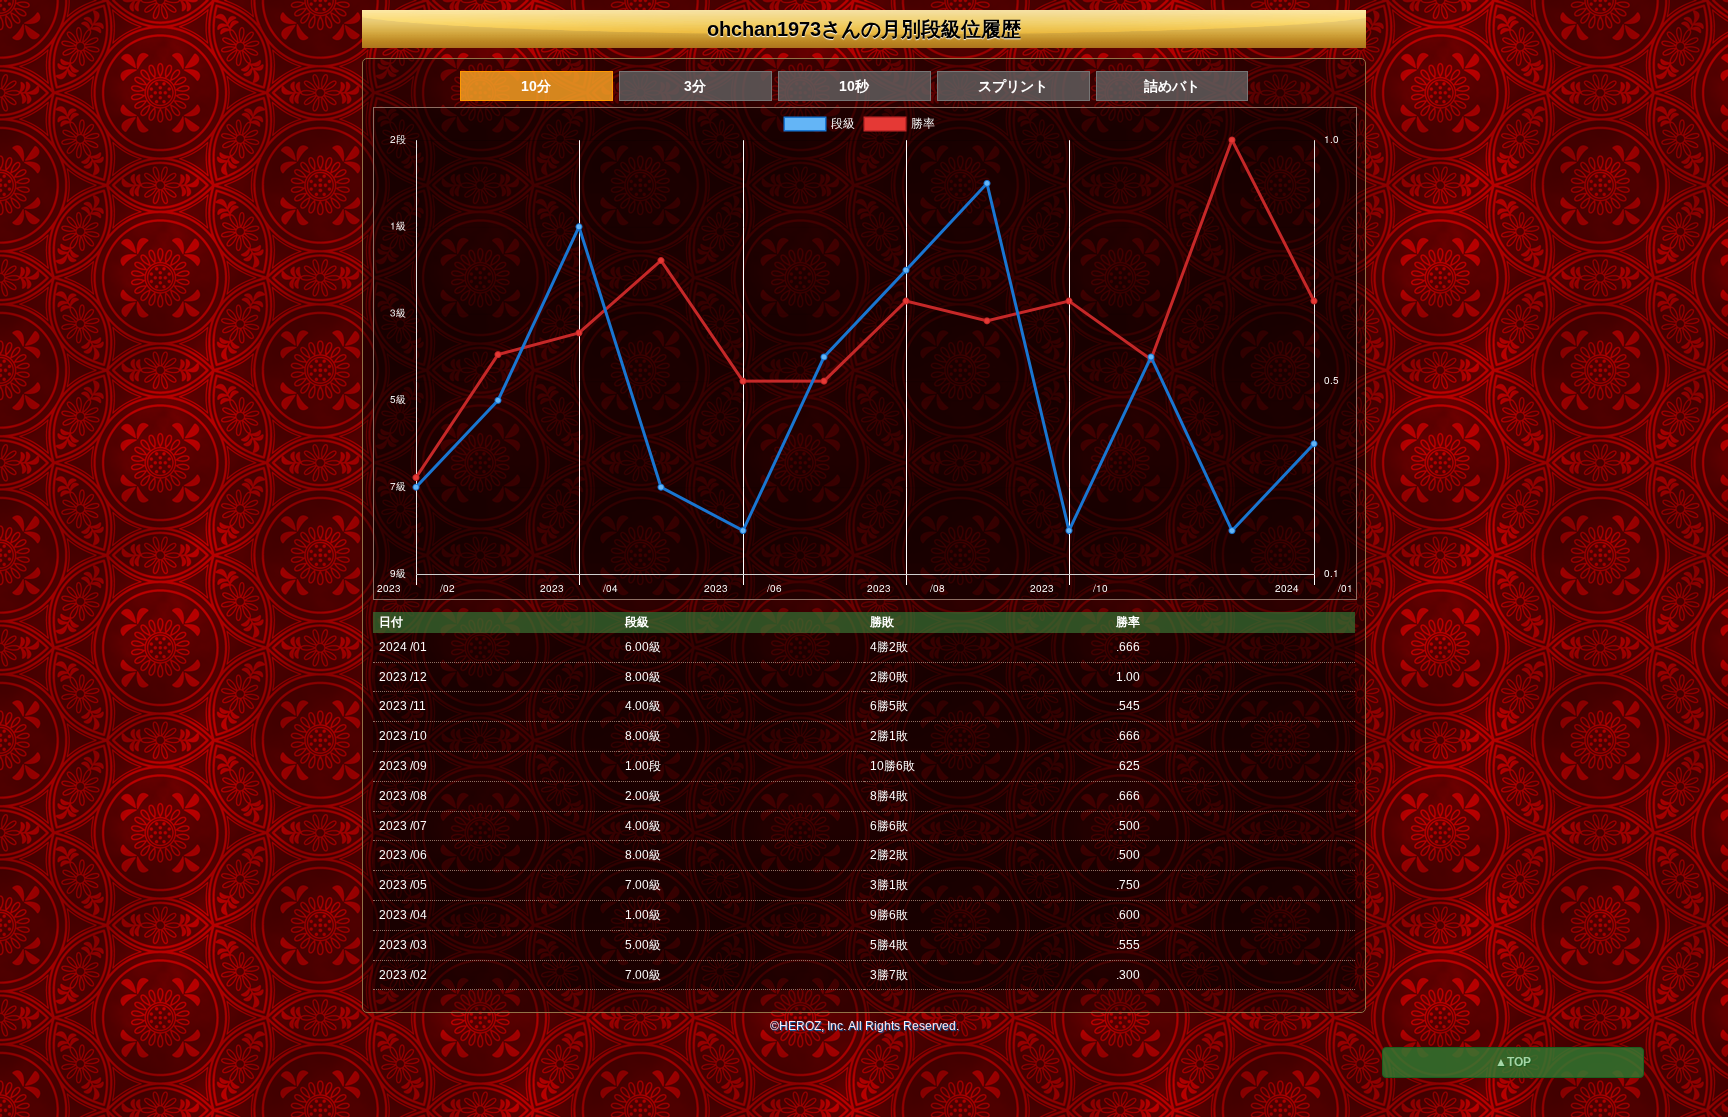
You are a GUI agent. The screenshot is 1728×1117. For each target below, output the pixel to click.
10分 (536, 86)
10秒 (854, 86)
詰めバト (1172, 86)
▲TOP (1513, 1062)
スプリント (1013, 86)
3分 (695, 86)
